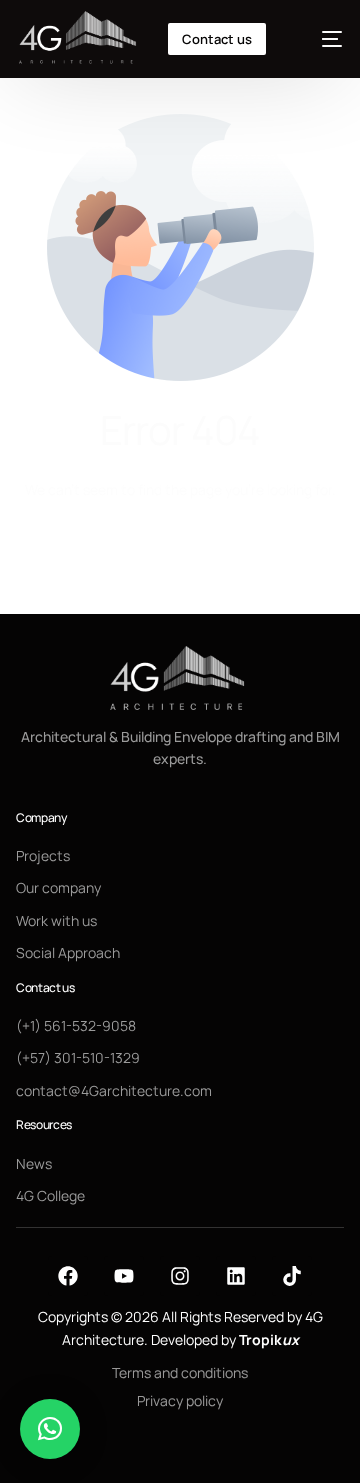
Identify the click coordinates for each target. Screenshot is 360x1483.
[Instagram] (180, 1276)
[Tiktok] (292, 1276)
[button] (50, 1429)
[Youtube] (124, 1276)
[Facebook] (68, 1276)
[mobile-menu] (320, 39)
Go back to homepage (180, 565)
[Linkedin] (236, 1276)
